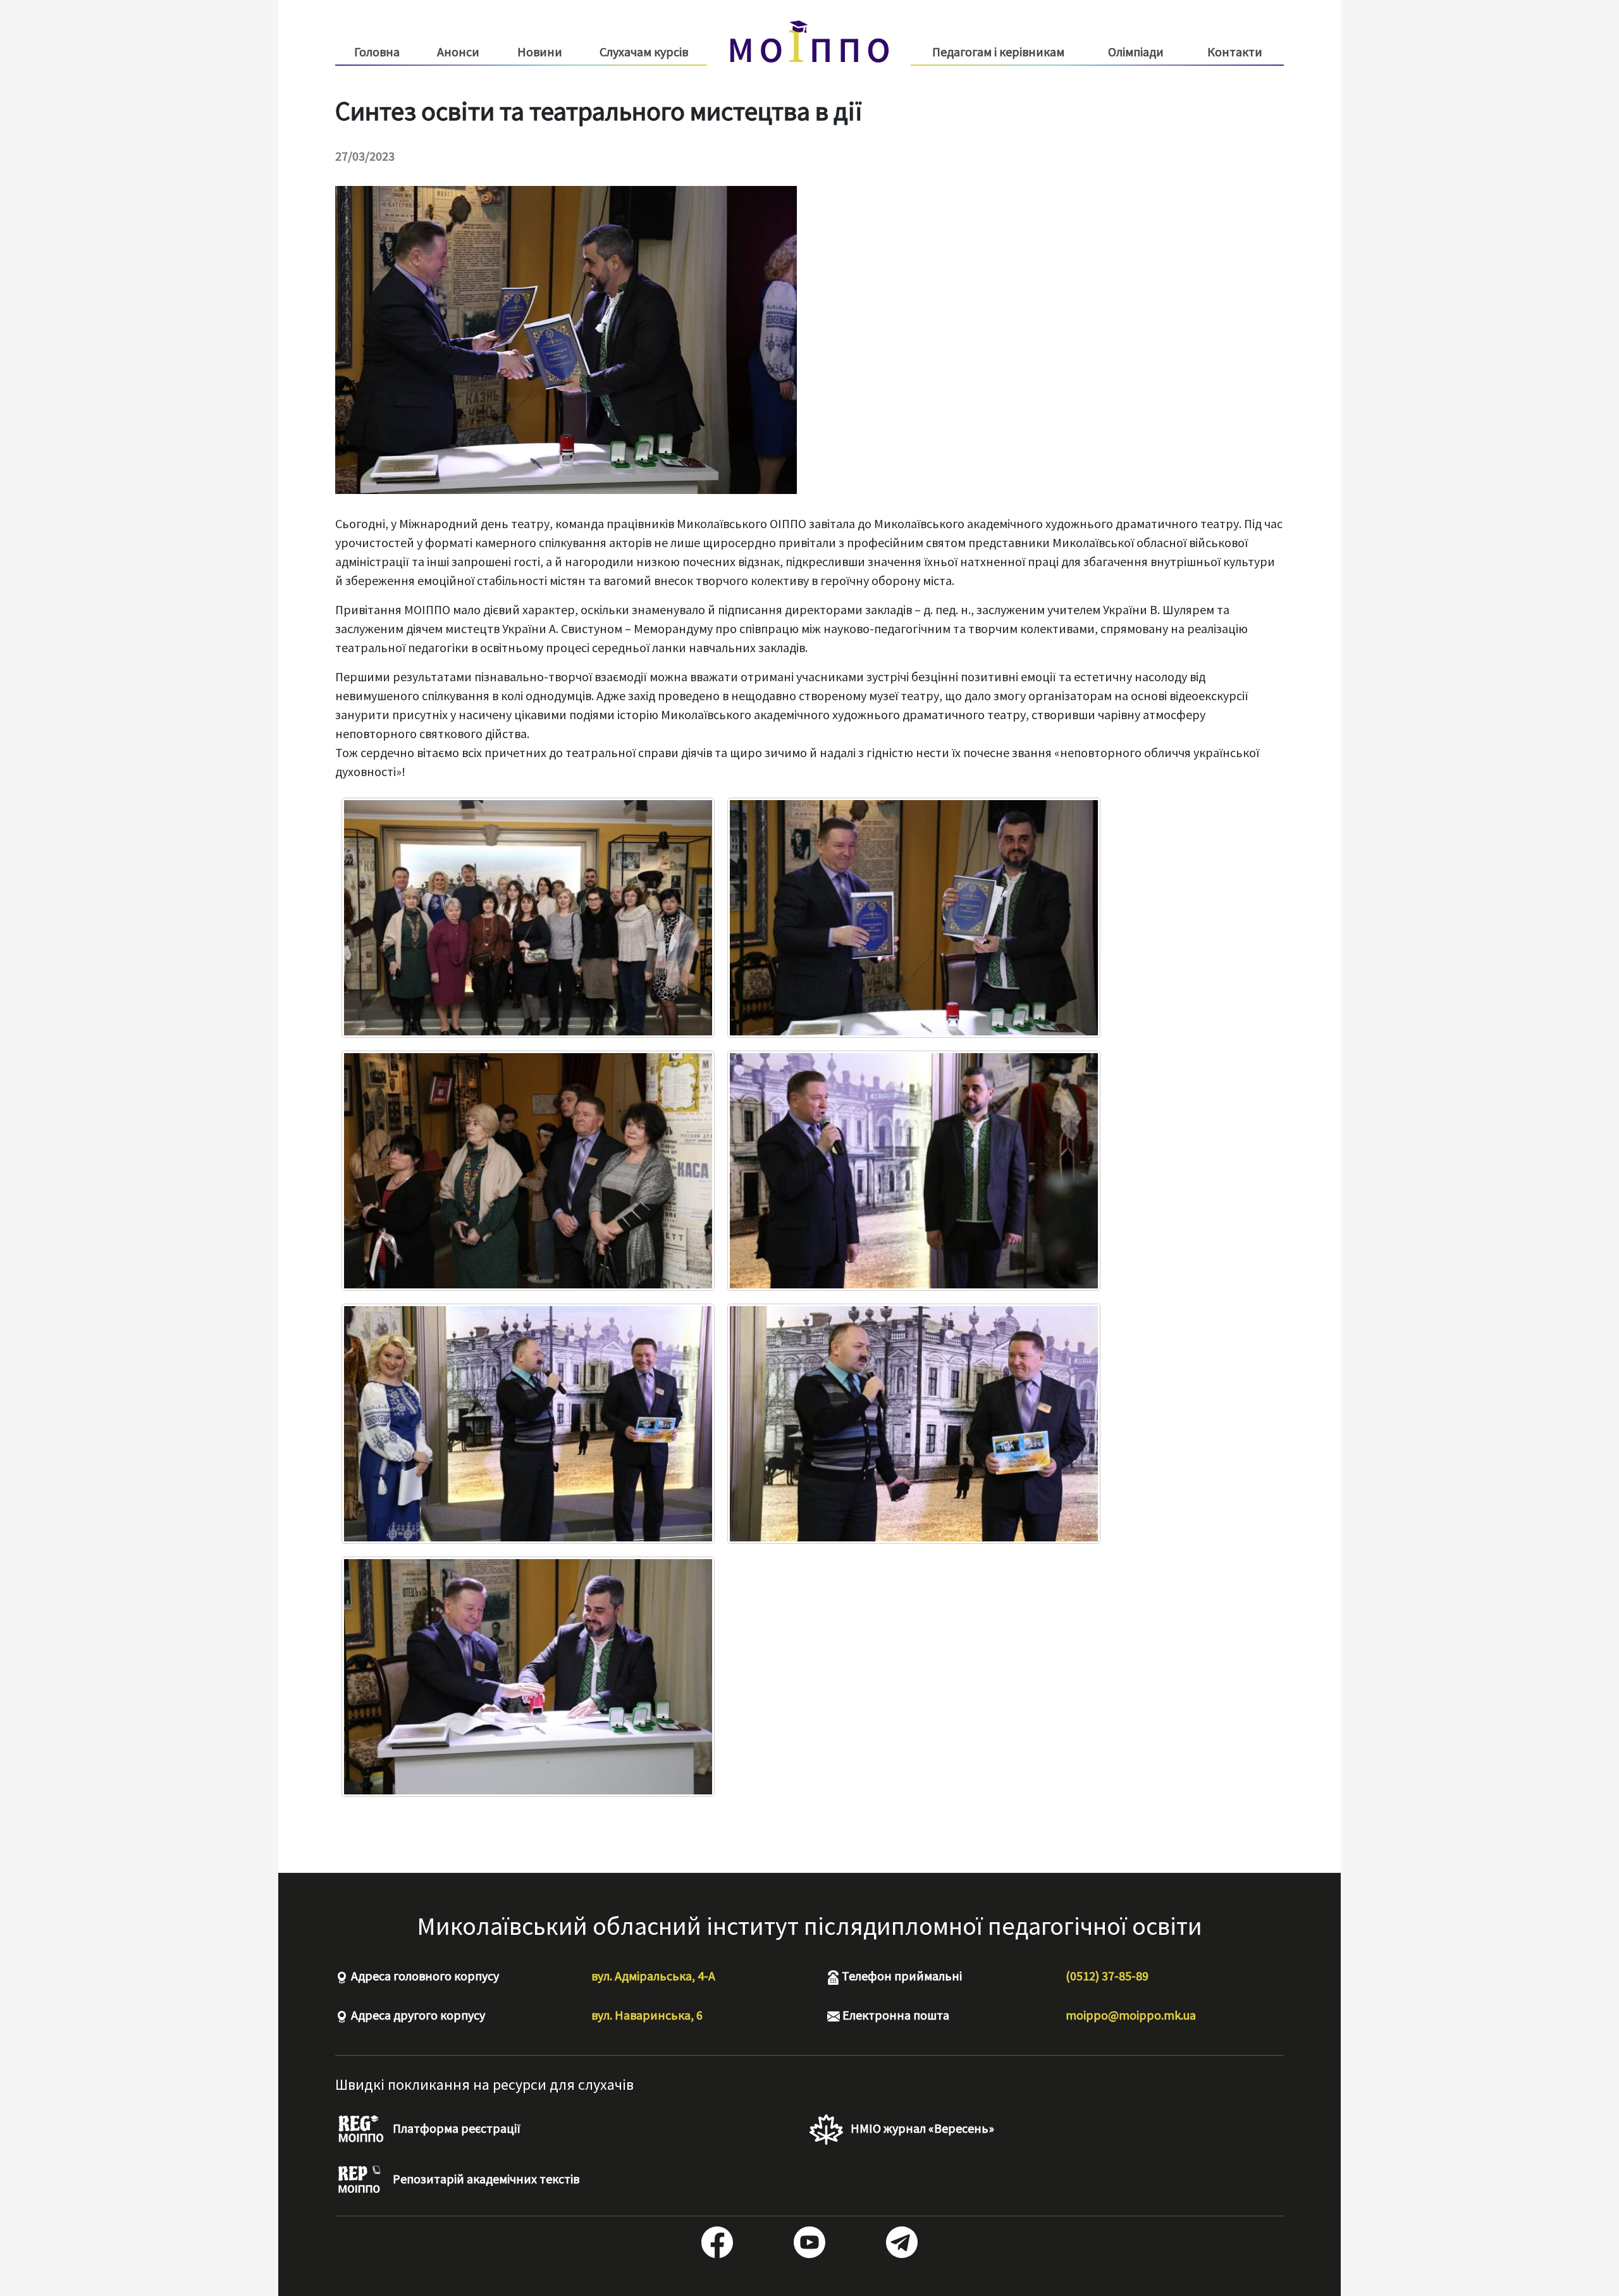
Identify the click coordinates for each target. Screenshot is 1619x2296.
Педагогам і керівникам (998, 52)
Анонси (458, 52)
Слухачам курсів (644, 52)
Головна (377, 52)
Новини (540, 52)
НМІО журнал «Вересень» (921, 2128)
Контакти (1235, 52)
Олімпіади (1136, 52)
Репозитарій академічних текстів (485, 2179)
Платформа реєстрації (455, 2128)
